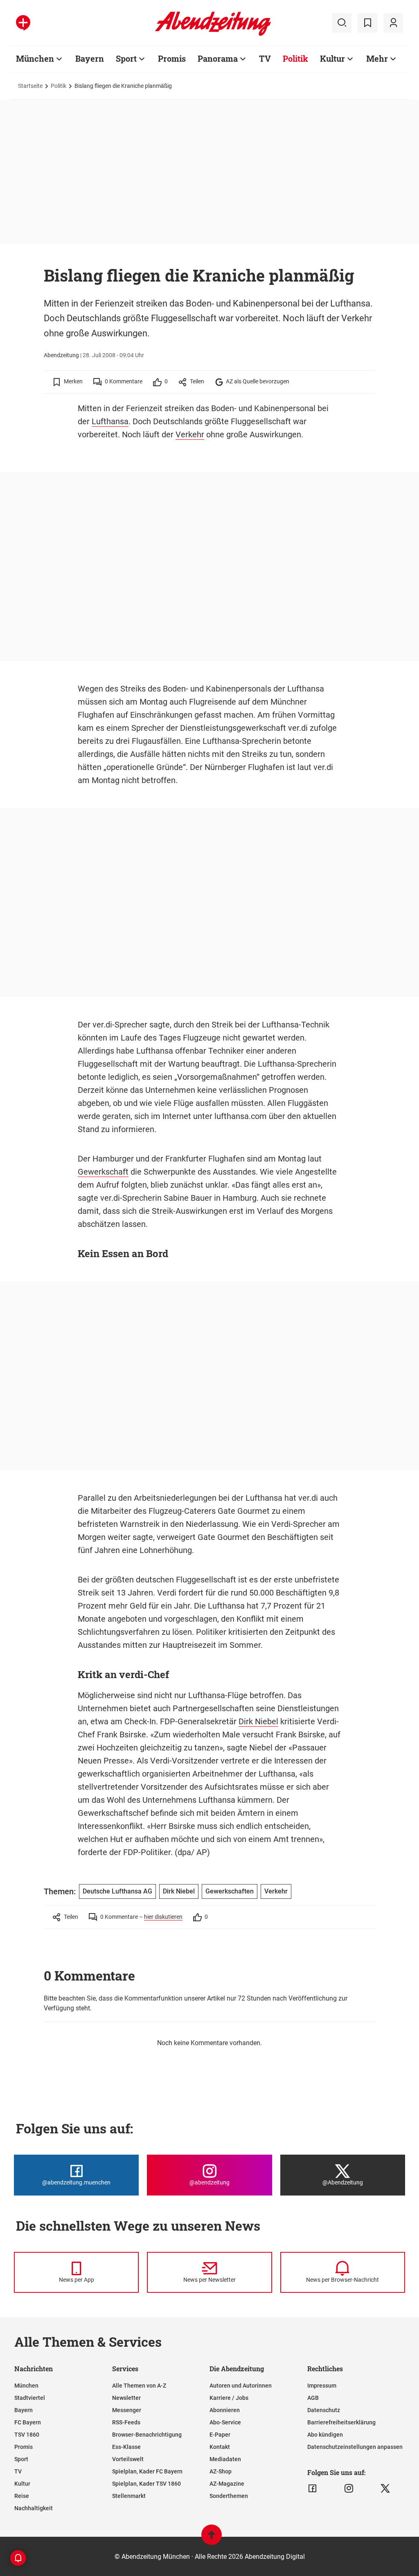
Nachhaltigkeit (34, 2508)
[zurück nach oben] (212, 2539)
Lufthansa (110, 421)
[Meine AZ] (393, 23)
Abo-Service (225, 2422)
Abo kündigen (325, 2435)
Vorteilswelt (128, 2459)
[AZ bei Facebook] (312, 2489)
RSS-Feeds (126, 2422)
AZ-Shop (221, 2471)
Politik (295, 58)
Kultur (332, 58)
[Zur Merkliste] (367, 23)
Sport (126, 58)
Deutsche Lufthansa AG (117, 1891)
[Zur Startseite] (213, 34)
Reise (22, 2496)
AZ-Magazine (227, 2484)
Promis (172, 58)
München (35, 58)
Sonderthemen (229, 2496)
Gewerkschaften (230, 1891)
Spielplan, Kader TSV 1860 (146, 2484)
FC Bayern (28, 2422)
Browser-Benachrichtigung (147, 2435)
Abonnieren (225, 2410)
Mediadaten (225, 2459)
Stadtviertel (30, 2398)
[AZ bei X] (385, 2489)
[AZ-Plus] (23, 23)
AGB (313, 2398)
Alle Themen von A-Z (139, 2386)
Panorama (218, 58)
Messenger (127, 2410)
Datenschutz (324, 2410)
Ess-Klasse (126, 2447)
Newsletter (126, 2398)
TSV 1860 (27, 2435)
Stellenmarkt (129, 2496)
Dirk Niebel (258, 1721)
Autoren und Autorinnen (241, 2386)
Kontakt (220, 2447)
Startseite (30, 86)
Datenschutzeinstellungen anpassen (355, 2447)
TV (265, 58)
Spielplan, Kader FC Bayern (147, 2471)
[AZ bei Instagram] (349, 2489)
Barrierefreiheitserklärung (341, 2422)
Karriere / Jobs (229, 2398)
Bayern (90, 58)
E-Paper (220, 2435)
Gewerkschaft (103, 1172)
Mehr (377, 58)
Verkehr (190, 434)
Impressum (322, 2386)
